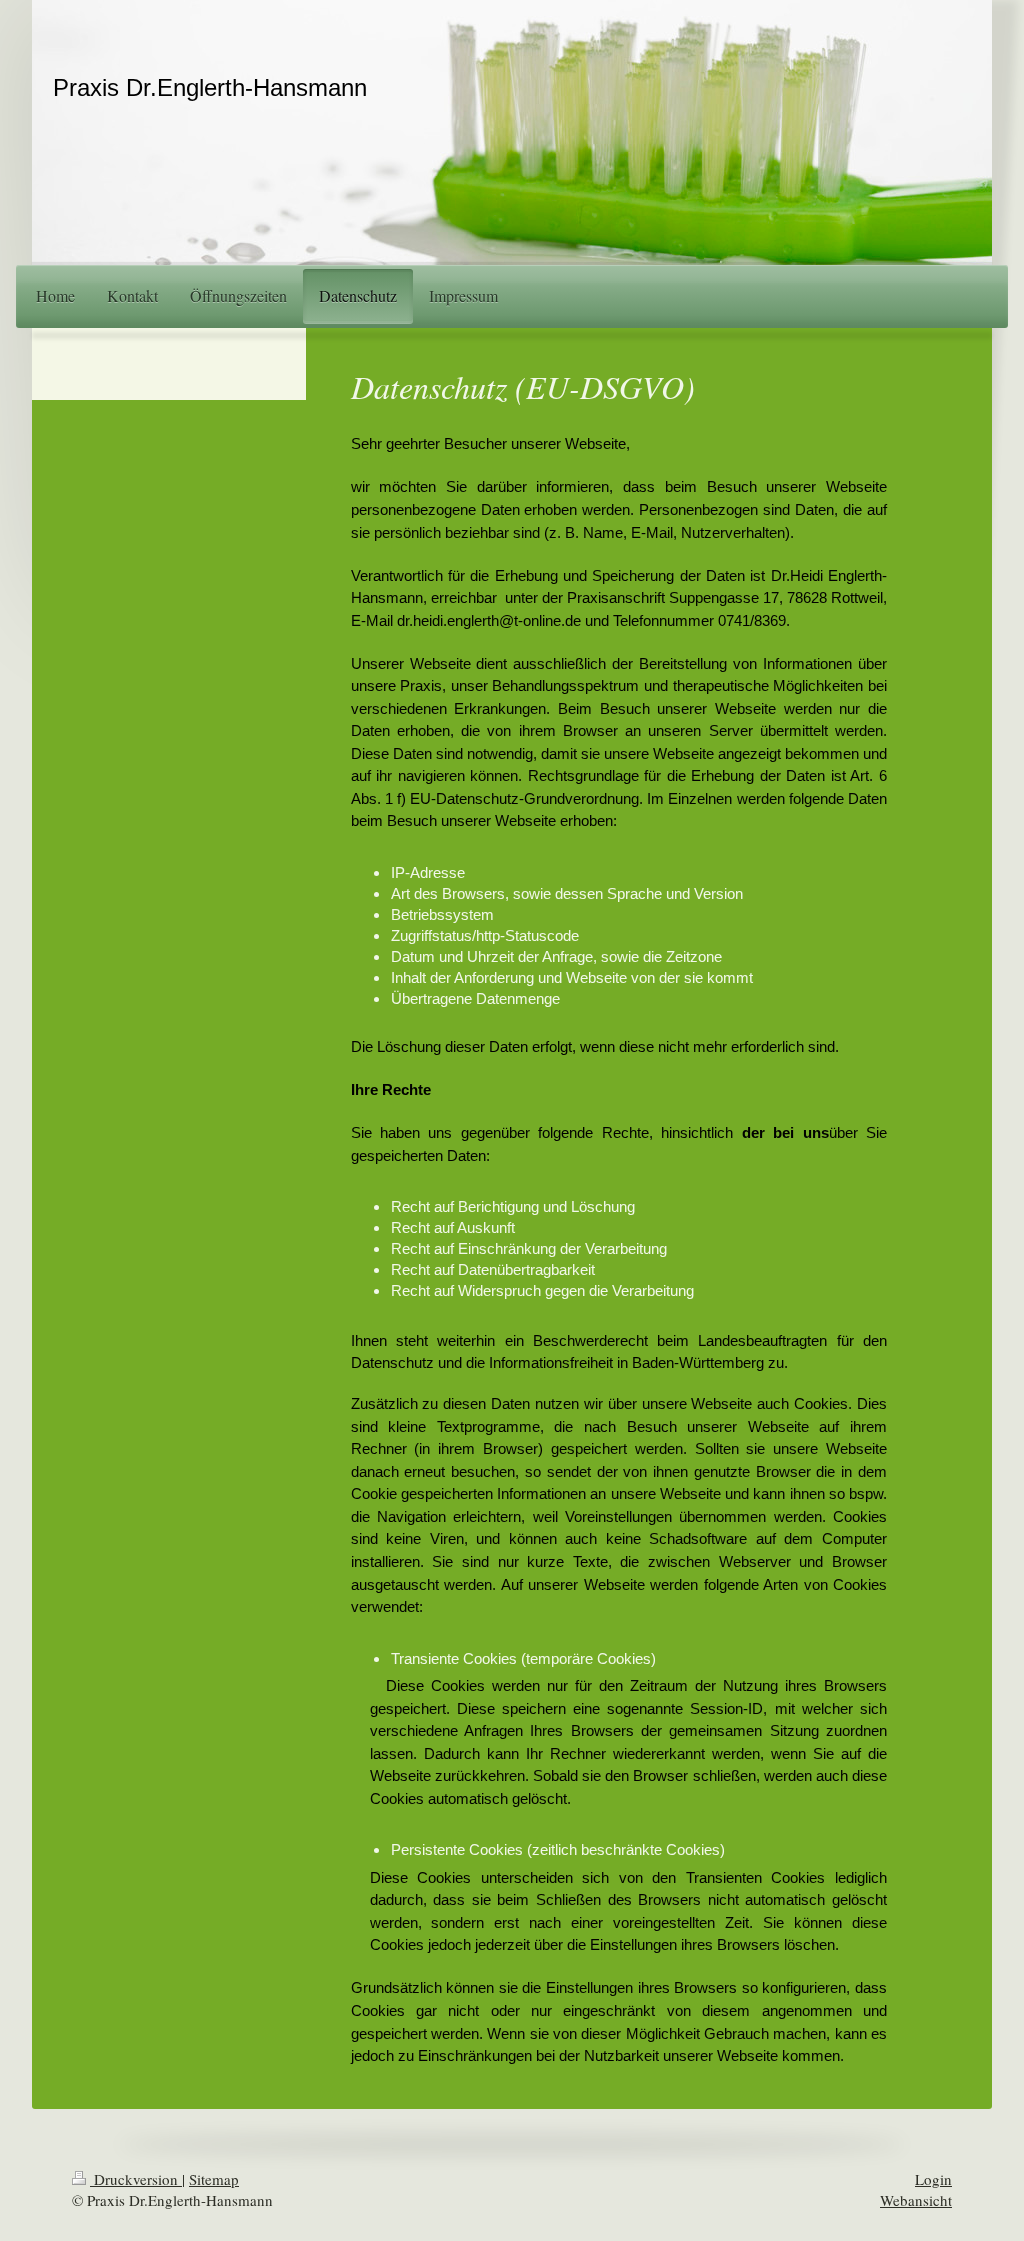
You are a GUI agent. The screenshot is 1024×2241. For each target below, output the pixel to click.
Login (933, 2179)
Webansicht (916, 2200)
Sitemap (214, 2179)
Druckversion (136, 2179)
